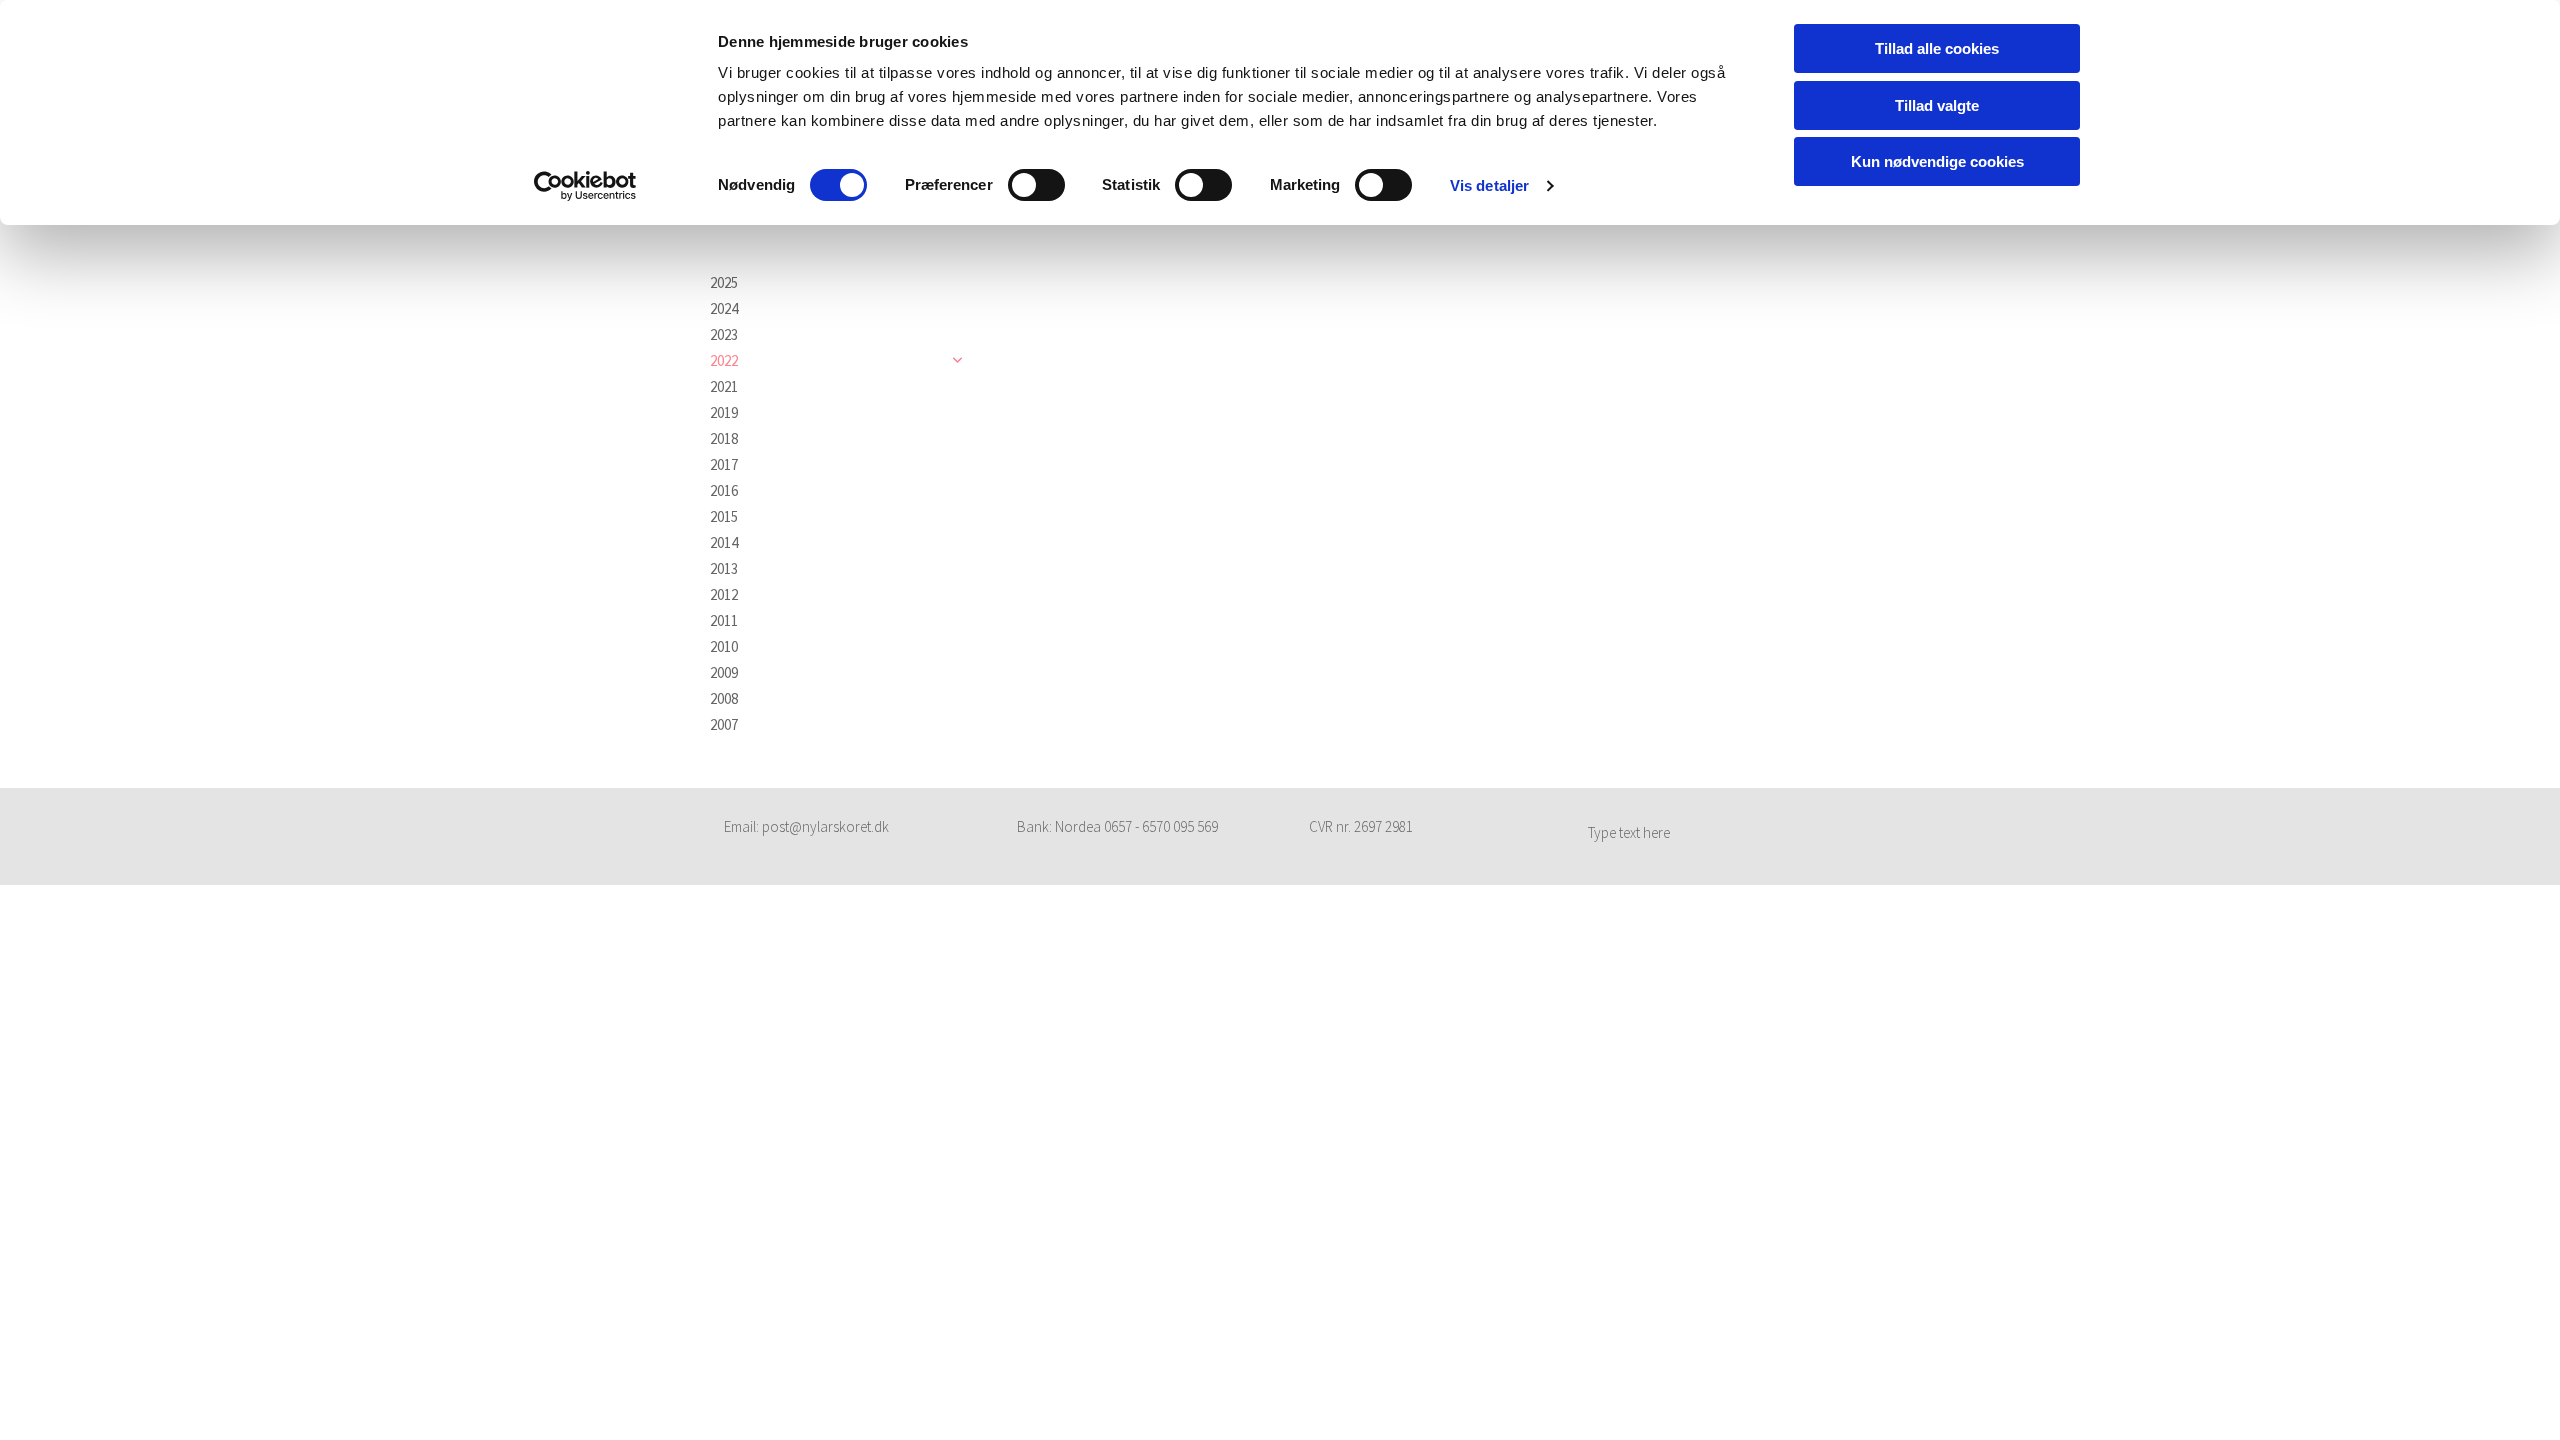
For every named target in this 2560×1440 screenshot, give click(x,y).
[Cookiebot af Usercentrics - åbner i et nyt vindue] (585, 186)
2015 (724, 517)
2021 (724, 387)
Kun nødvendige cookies (1937, 161)
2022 (724, 361)
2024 (724, 309)
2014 (724, 543)
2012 (724, 595)
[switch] (1036, 185)
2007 (724, 725)
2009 (724, 673)
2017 (724, 465)
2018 (724, 439)
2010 (724, 647)
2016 (724, 491)
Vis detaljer (1489, 185)
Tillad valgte (1937, 105)
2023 (724, 335)
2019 (724, 413)
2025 (724, 283)
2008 (724, 699)
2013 (724, 569)
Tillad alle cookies (1937, 48)
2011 (724, 621)
